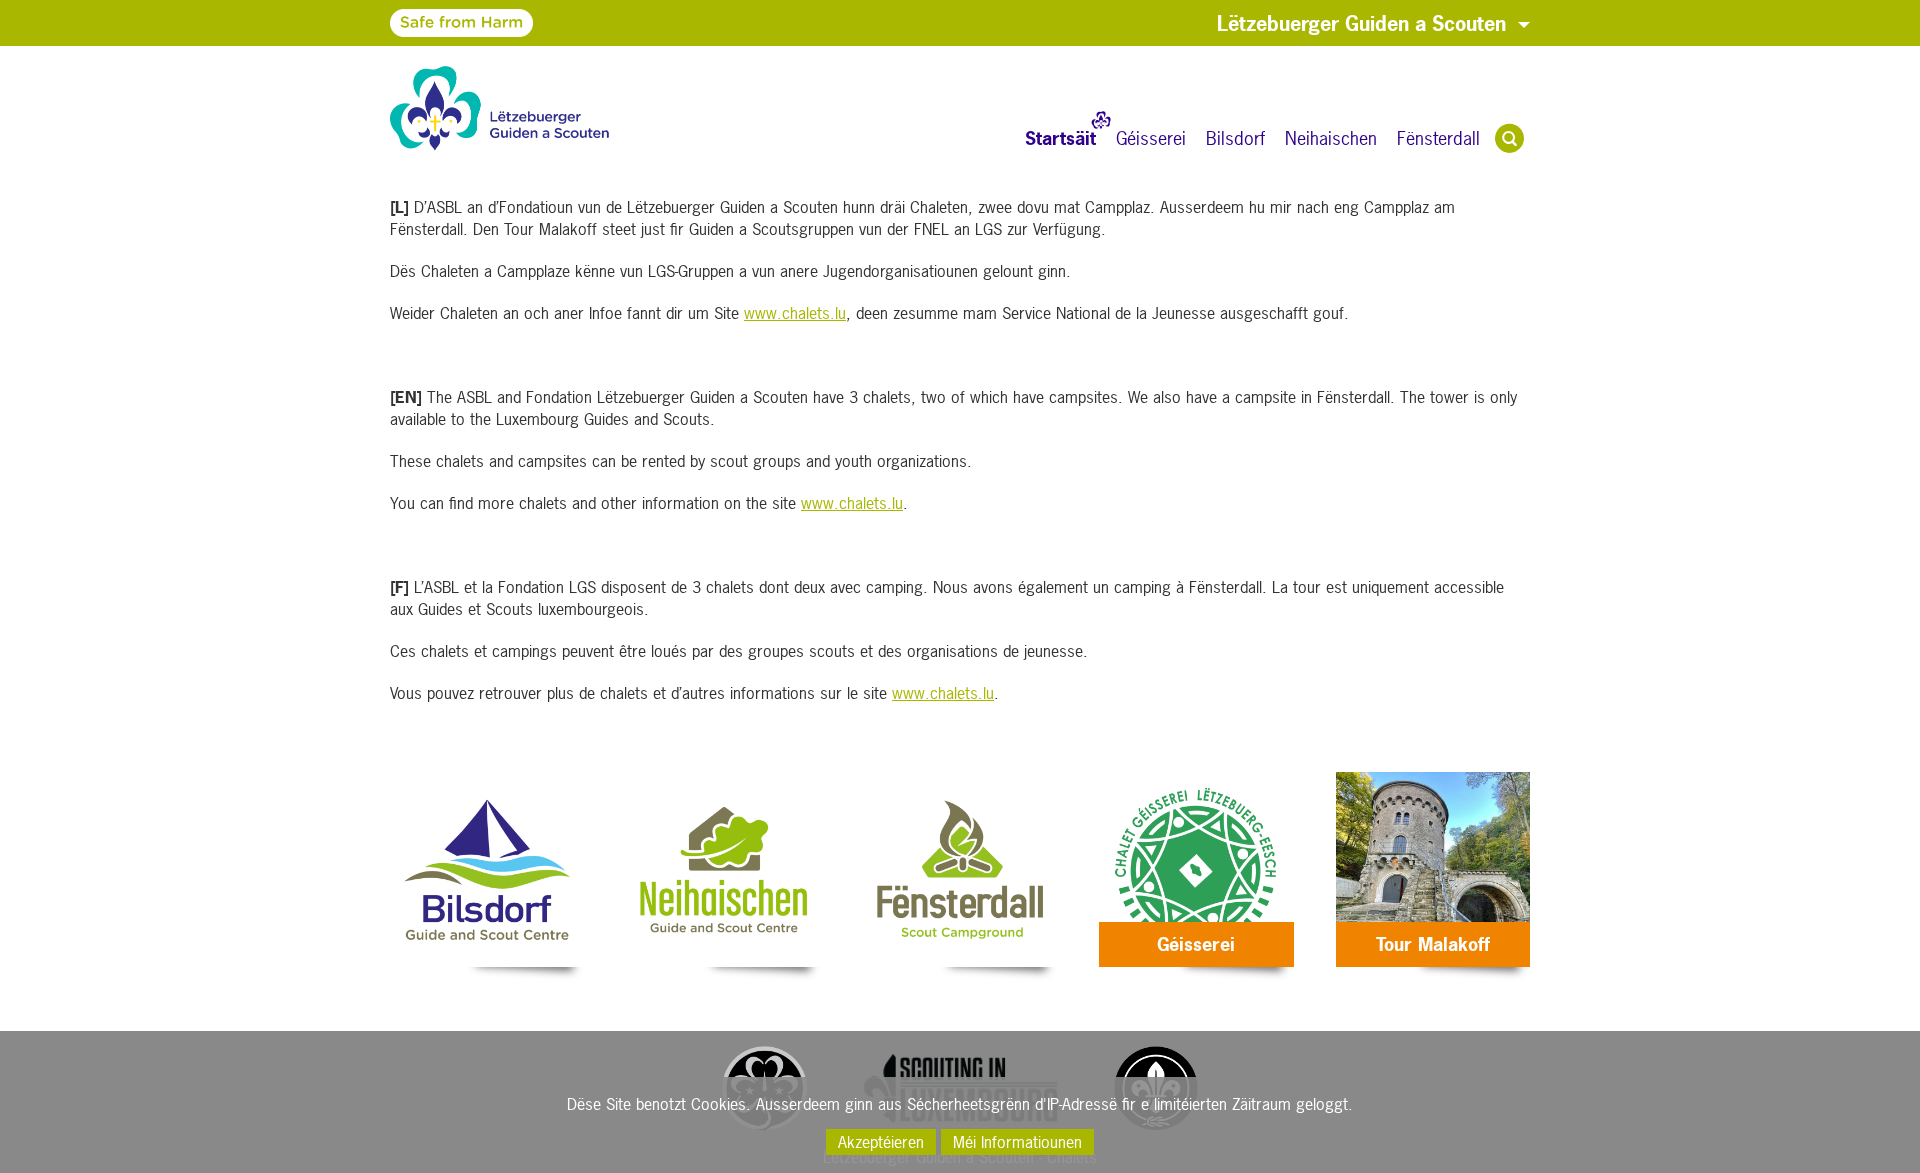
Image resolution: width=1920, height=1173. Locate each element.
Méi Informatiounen (1017, 1142)
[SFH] (403, 22)
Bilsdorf (1235, 138)
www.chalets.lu (795, 313)
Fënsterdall (1438, 138)
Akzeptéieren (881, 1142)
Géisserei (1151, 138)
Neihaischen (1331, 138)
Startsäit (1060, 138)
